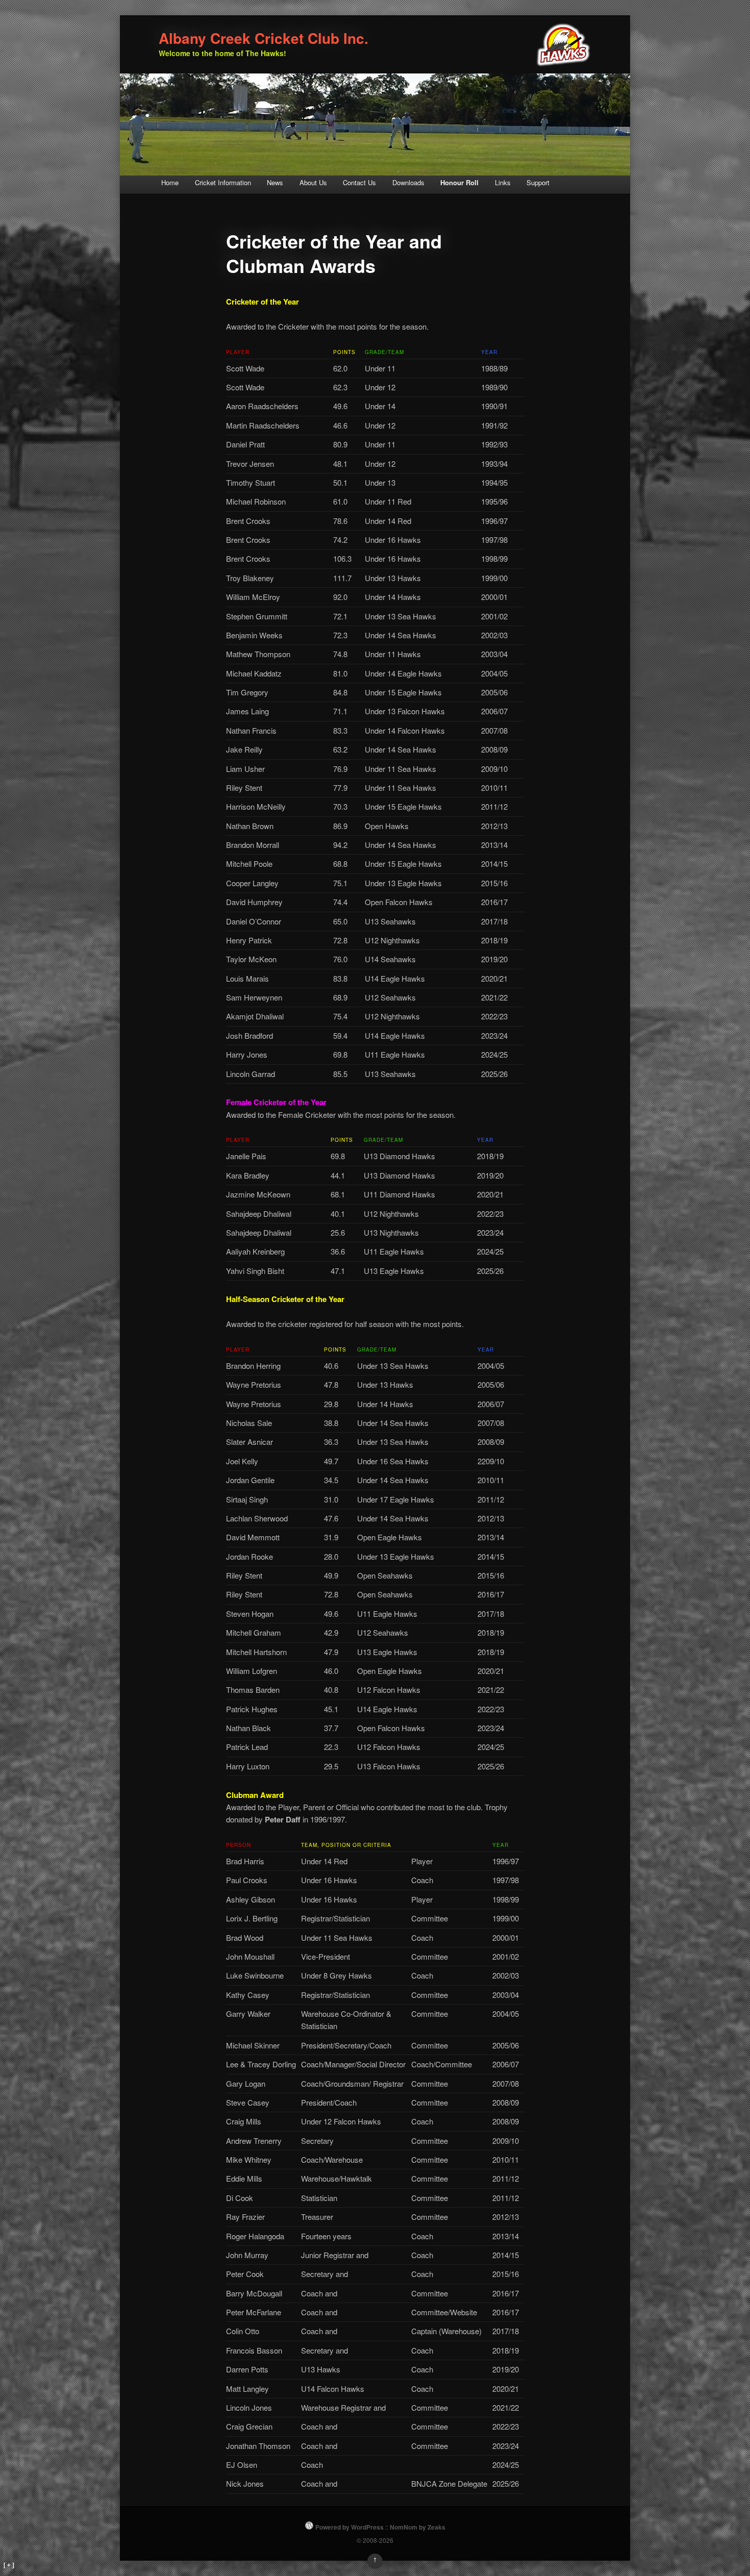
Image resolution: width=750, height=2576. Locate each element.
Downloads (408, 182)
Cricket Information (223, 182)
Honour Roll (459, 182)
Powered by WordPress (349, 2527)
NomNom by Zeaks (418, 2527)
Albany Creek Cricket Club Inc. (264, 38)
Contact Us (359, 182)
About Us (313, 182)
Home (170, 182)
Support (538, 182)
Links (503, 182)
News (275, 182)
